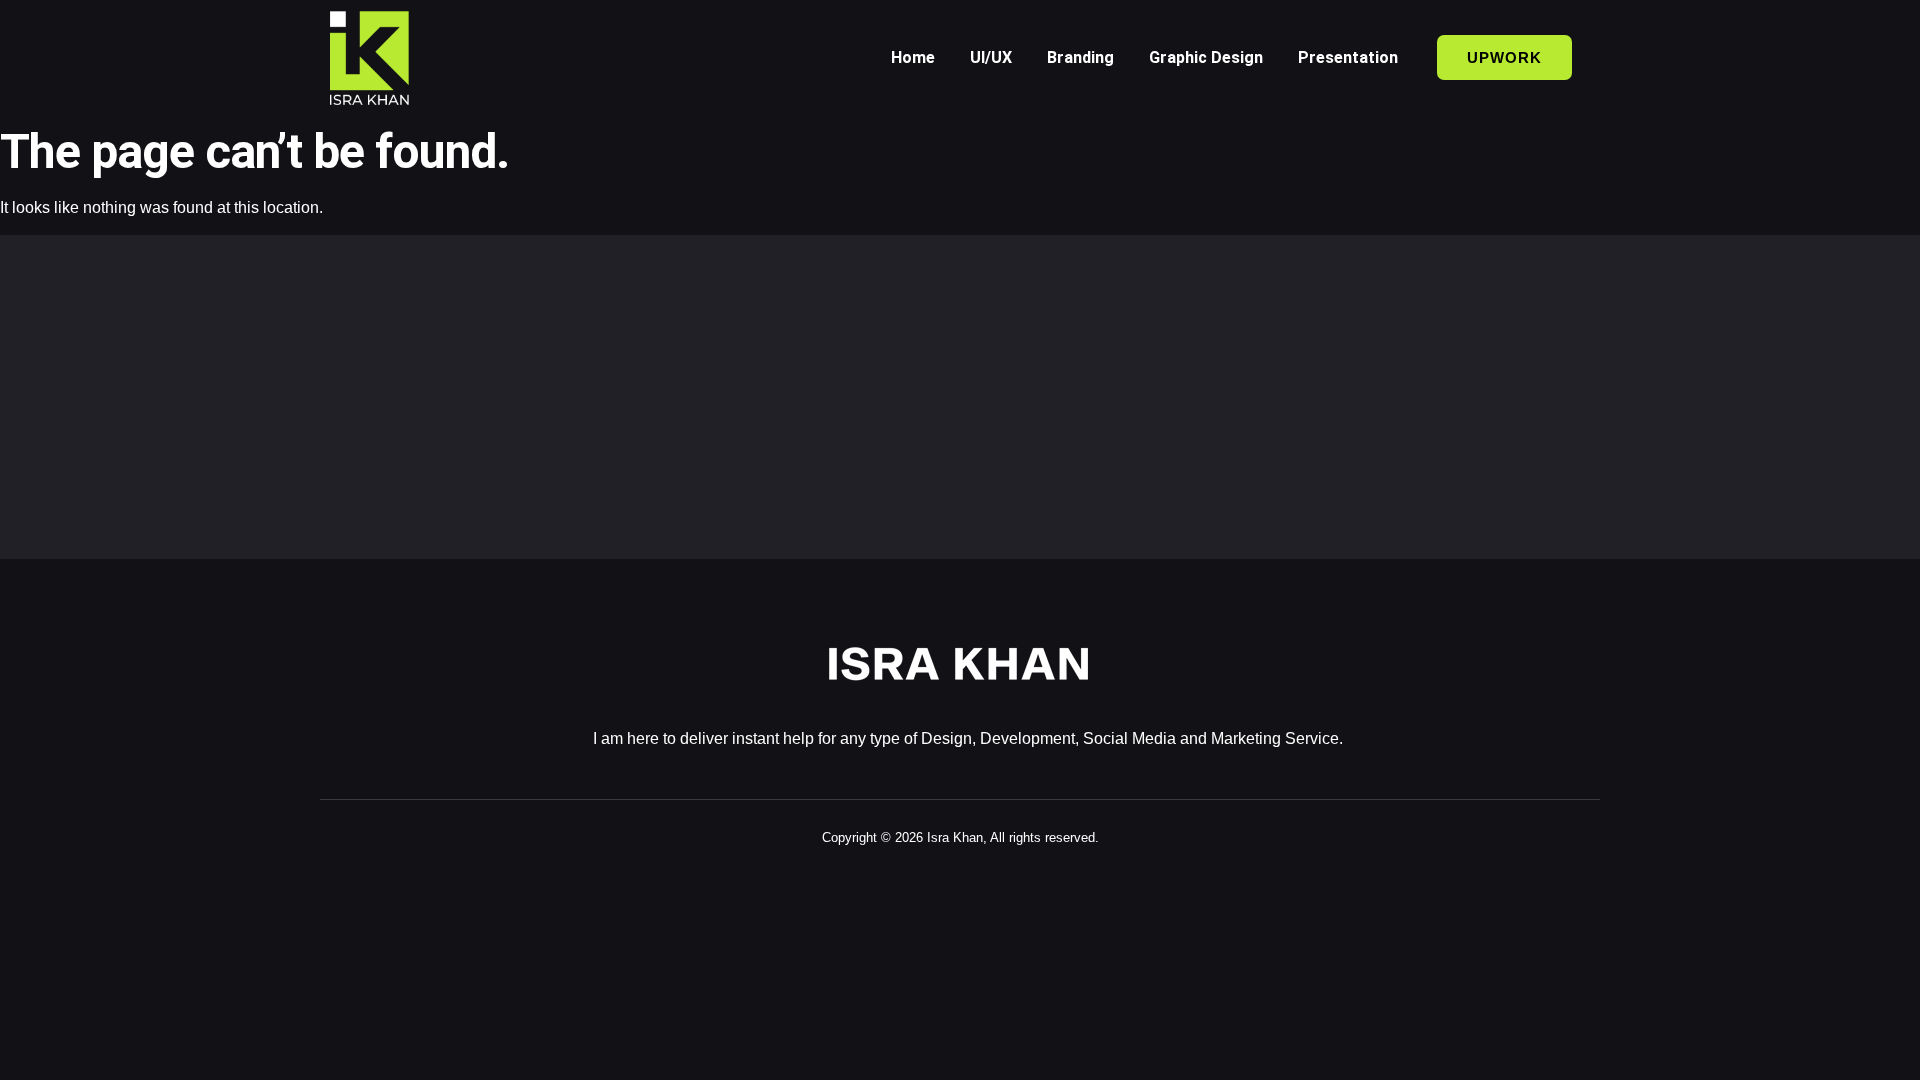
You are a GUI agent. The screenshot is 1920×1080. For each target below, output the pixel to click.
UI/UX (991, 57)
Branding (1080, 57)
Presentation (1348, 57)
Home (913, 57)
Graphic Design (1206, 57)
